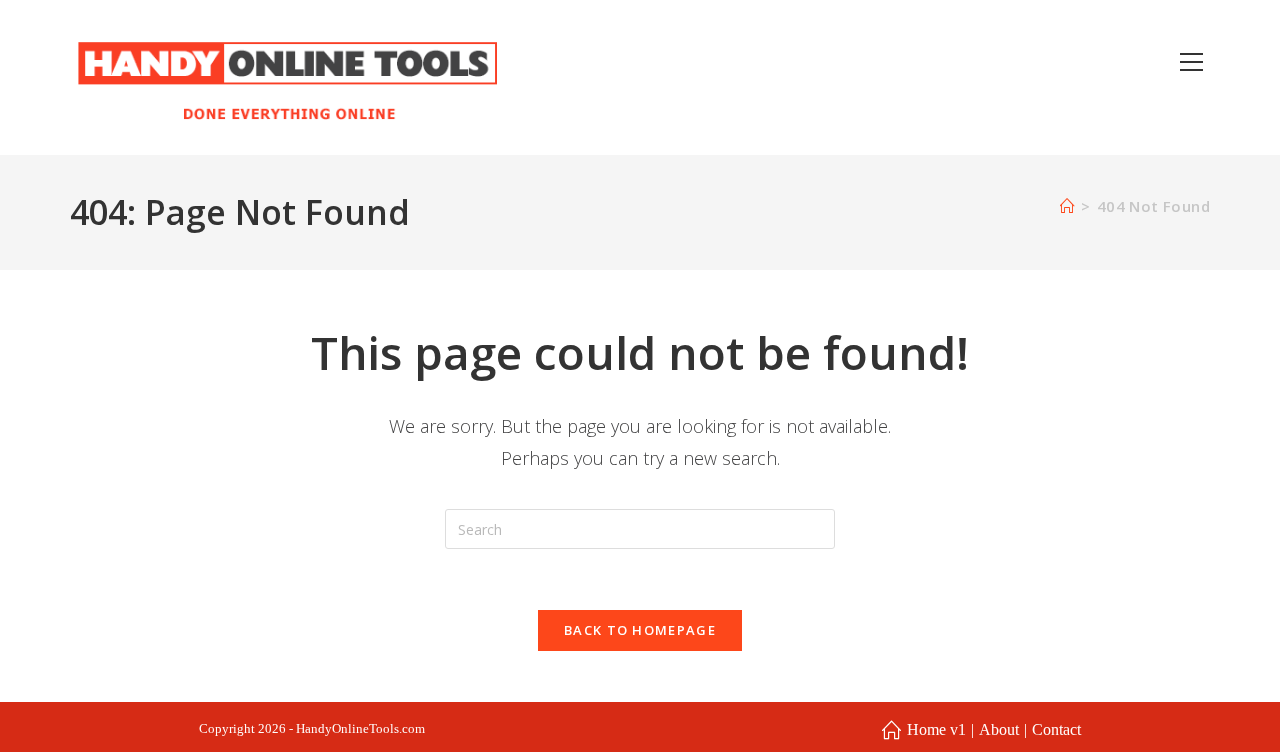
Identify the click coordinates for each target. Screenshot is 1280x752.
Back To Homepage (640, 630)
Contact (1056, 729)
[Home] (1067, 206)
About (999, 729)
